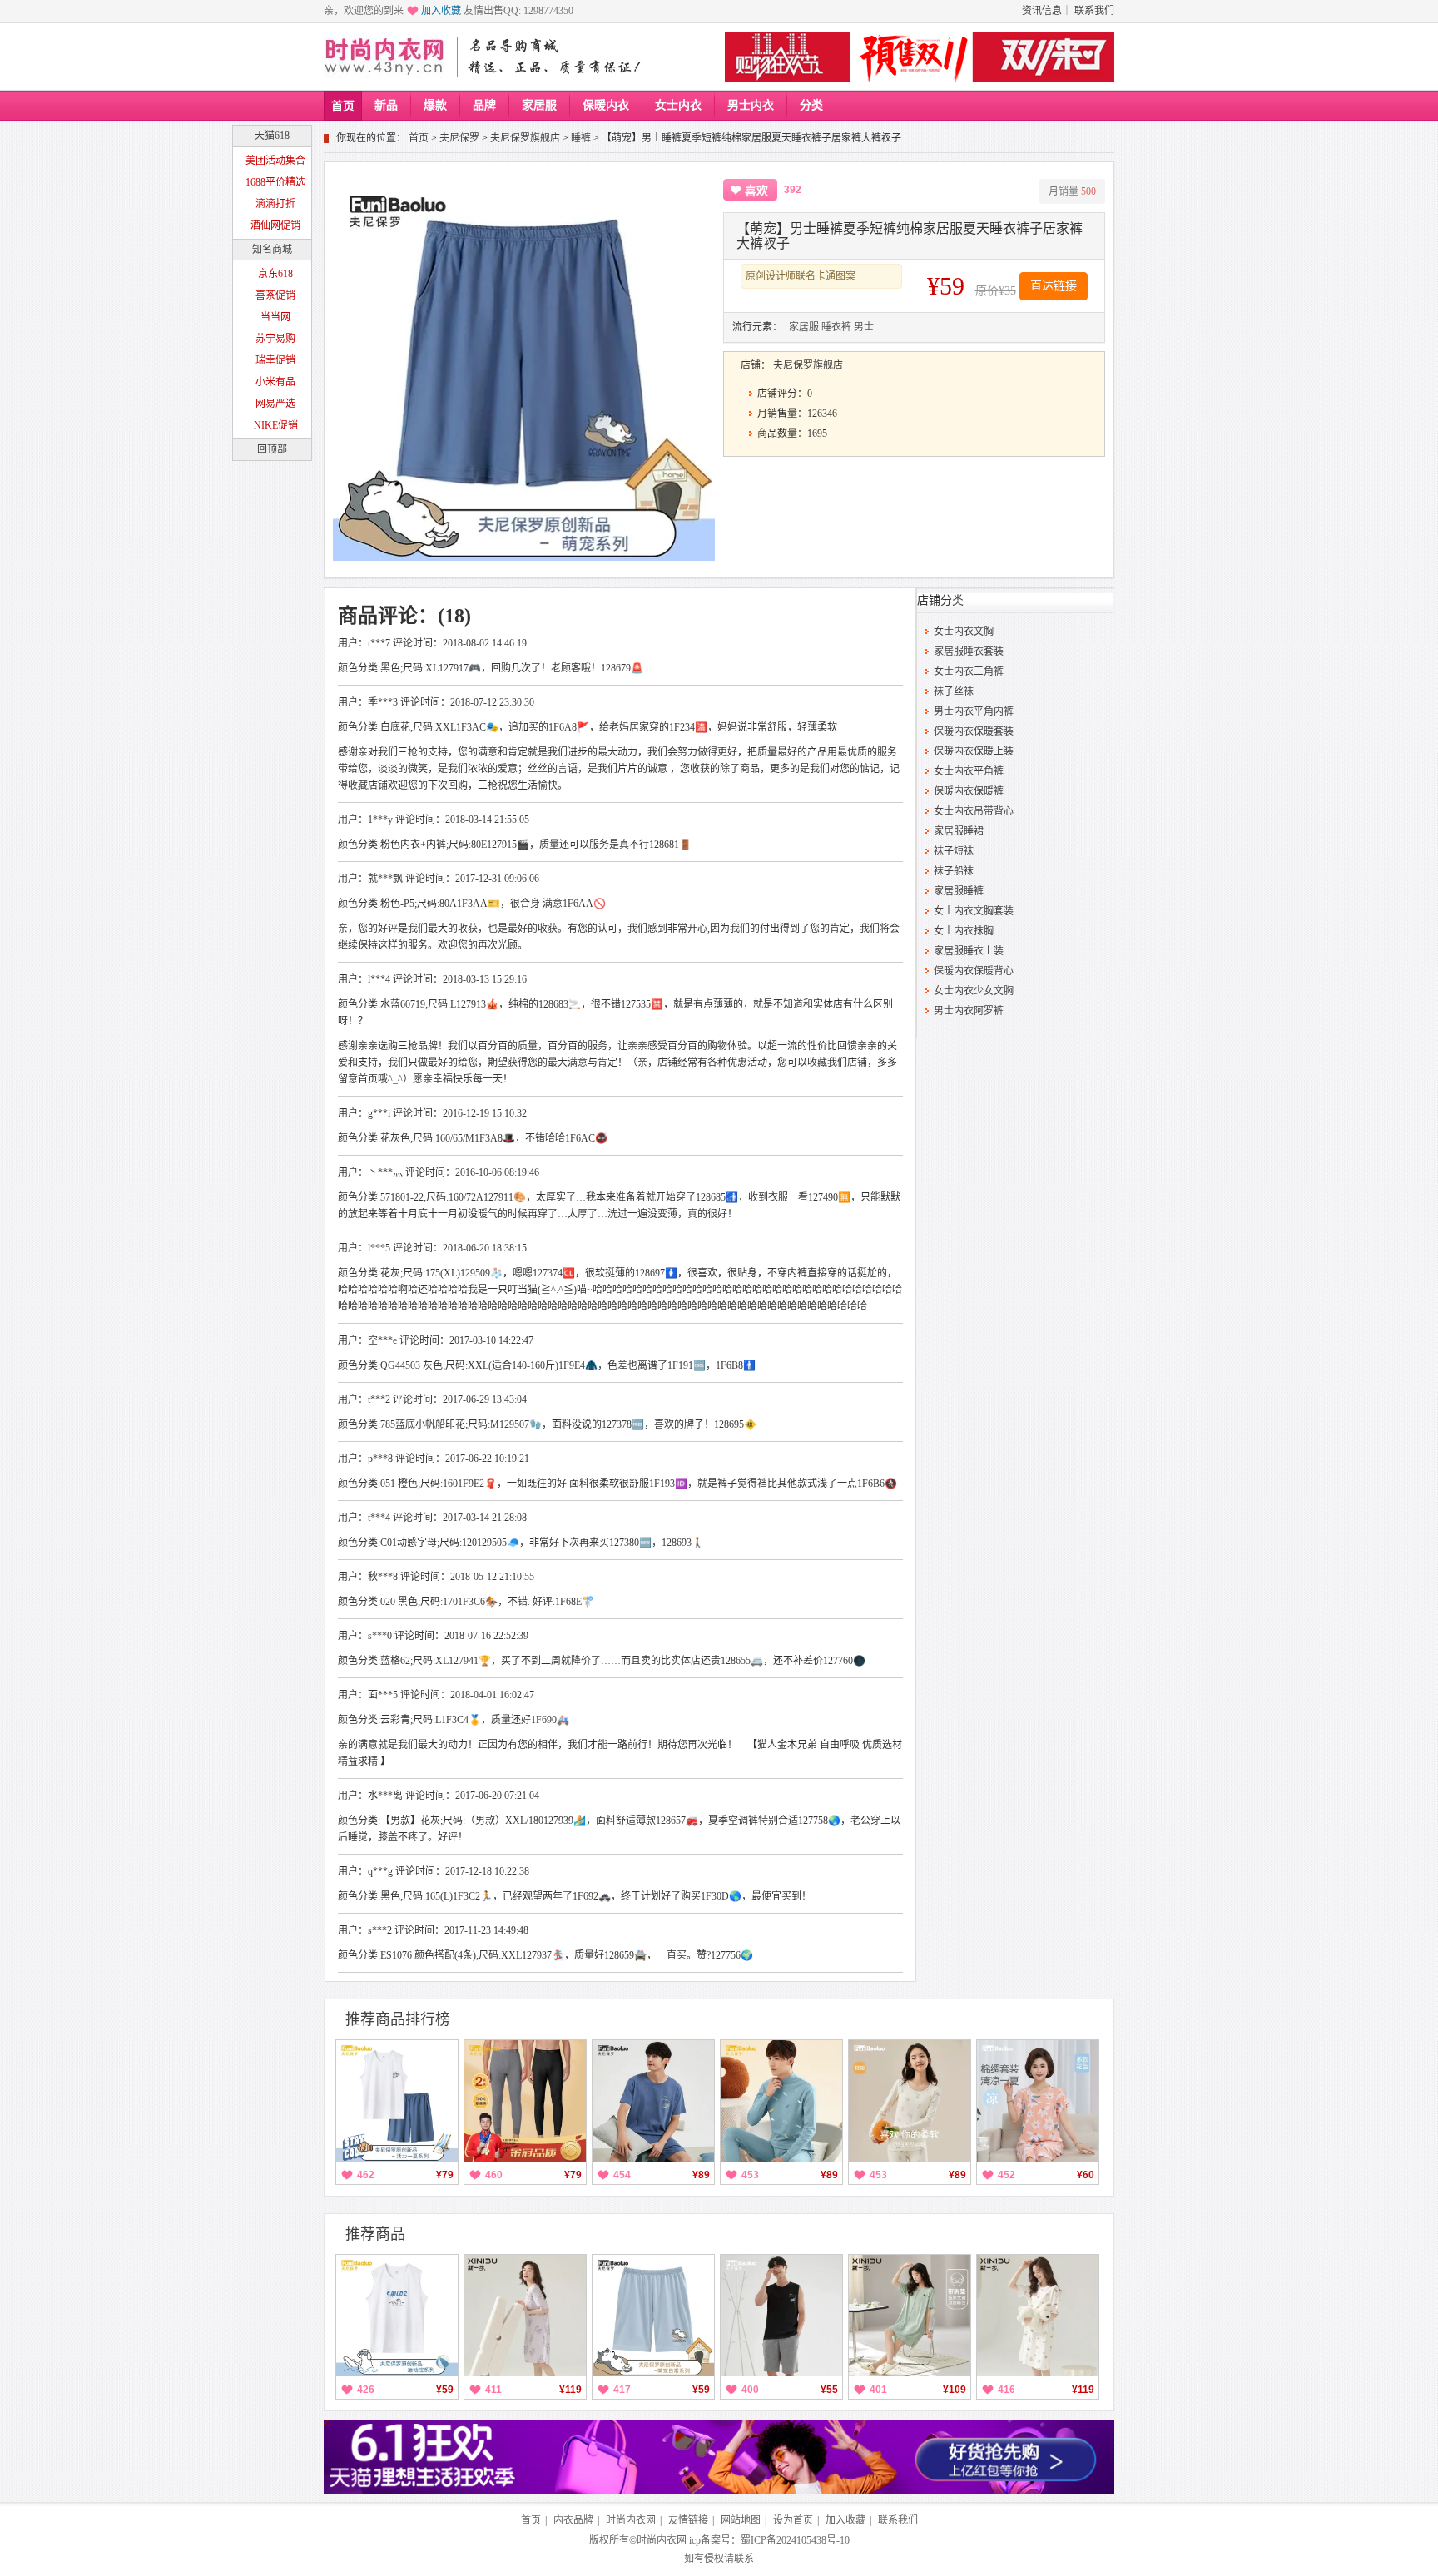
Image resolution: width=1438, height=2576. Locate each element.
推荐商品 (375, 2234)
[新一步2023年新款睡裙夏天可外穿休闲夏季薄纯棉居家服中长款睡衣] (525, 2316)
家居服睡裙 (959, 831)
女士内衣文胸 (964, 632)
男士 (864, 327)
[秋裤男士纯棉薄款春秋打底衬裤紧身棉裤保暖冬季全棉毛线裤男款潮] (525, 2101)
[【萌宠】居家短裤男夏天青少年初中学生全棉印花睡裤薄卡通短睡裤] (653, 2316)
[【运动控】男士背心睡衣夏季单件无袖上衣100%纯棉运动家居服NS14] (397, 2316)
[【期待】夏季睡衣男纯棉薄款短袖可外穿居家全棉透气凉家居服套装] (653, 2101)
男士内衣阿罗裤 (969, 1011)
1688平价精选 (275, 182)
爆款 (435, 105)
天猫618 (272, 136)
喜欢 (756, 191)
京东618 (275, 274)
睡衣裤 (836, 327)
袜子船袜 (954, 871)
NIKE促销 (276, 425)
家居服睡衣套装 (969, 651)
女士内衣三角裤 (969, 671)
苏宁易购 (275, 339)
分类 (811, 105)
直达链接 (1054, 286)
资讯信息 (1042, 11)
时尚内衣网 (631, 2520)
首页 (343, 106)
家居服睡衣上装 (969, 951)
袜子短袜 (954, 851)
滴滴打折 (275, 204)
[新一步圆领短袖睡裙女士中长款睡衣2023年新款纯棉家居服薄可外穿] (1038, 2316)
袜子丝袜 (954, 691)
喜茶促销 (275, 295)
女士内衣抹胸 (964, 931)
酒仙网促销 (275, 225)
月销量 (1072, 191)
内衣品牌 (573, 2520)
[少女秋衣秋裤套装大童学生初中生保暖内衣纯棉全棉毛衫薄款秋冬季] (910, 2101)
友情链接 (688, 2520)
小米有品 (275, 382)
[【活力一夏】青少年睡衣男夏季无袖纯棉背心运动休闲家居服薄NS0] (397, 2101)
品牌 (484, 105)
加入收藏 (441, 11)
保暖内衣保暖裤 (969, 791)
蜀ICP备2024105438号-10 (795, 2540)
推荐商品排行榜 (398, 2019)
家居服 (539, 105)
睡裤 (581, 138)
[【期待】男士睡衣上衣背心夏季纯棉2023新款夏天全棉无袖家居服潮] (781, 2316)
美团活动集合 (275, 161)
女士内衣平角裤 (969, 771)
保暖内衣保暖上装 (974, 751)
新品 (386, 105)
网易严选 (275, 404)
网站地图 (741, 2520)
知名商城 (272, 250)
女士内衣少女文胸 (974, 991)
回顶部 (272, 449)
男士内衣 (751, 105)
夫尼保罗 (459, 138)
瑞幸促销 (275, 360)
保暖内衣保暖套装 (974, 731)
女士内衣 (678, 105)
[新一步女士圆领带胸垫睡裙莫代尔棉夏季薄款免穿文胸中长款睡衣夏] (910, 2316)
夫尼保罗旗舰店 (525, 138)
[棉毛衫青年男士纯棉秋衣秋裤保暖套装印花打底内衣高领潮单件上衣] (781, 2101)
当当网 (275, 317)
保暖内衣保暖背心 (974, 971)
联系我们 (1094, 11)
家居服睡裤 (959, 891)
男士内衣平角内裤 (974, 711)
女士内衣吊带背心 (974, 811)
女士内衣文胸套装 (974, 911)
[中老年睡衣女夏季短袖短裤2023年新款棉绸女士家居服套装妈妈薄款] (1038, 2101)
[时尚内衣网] (388, 57)
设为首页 (793, 2520)
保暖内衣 (606, 105)
